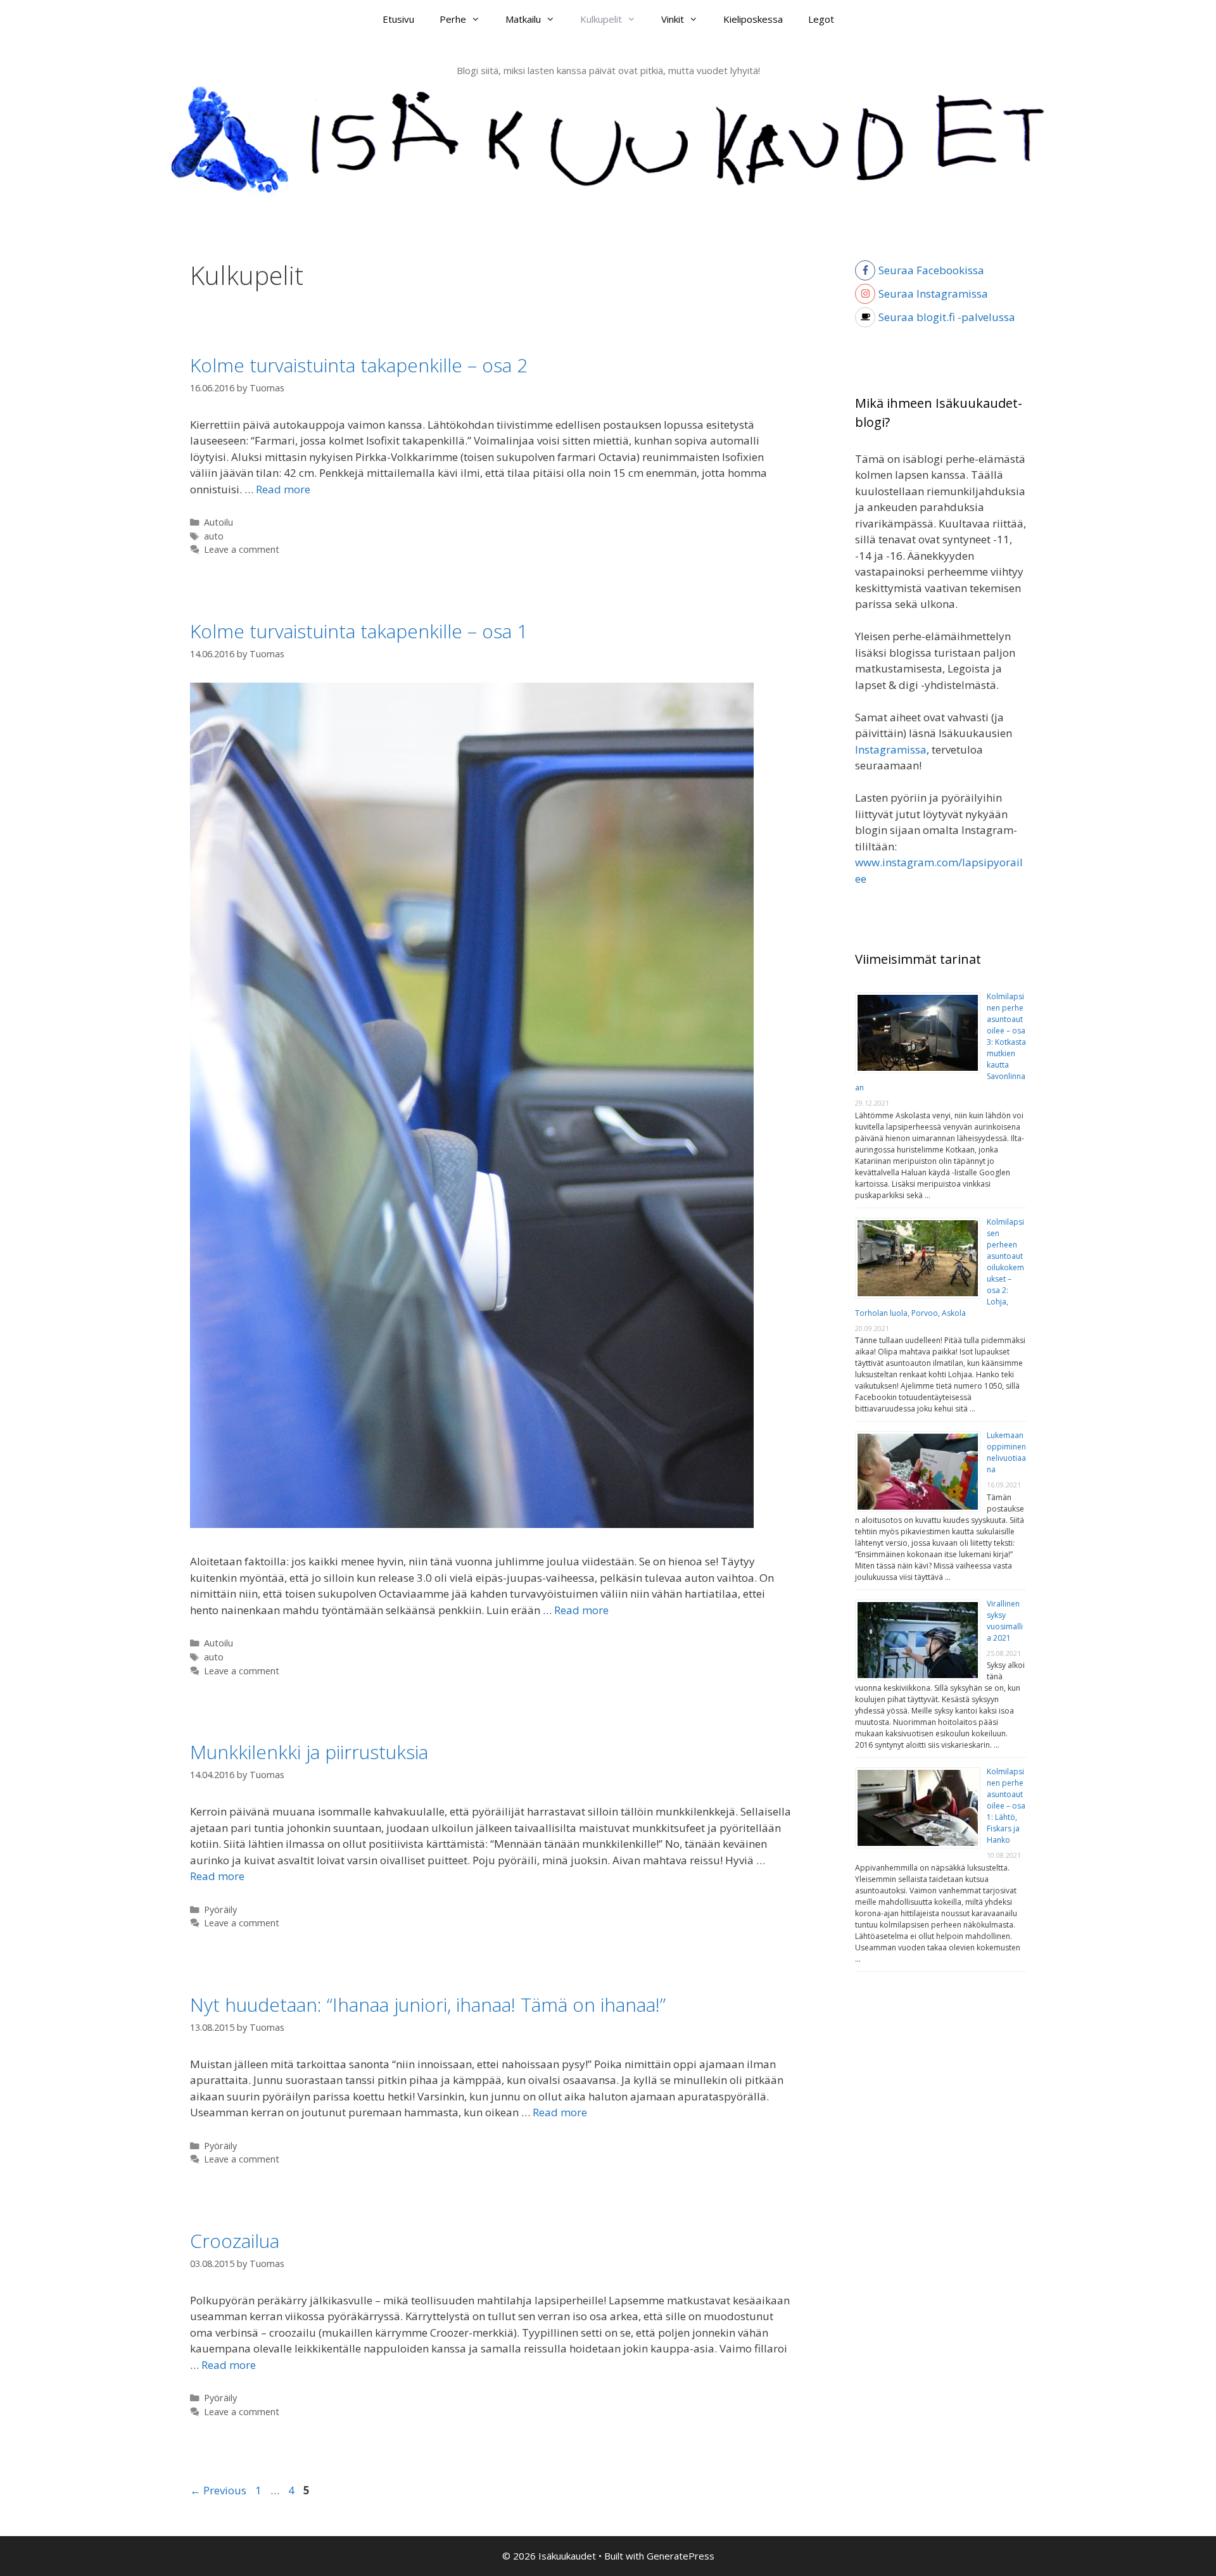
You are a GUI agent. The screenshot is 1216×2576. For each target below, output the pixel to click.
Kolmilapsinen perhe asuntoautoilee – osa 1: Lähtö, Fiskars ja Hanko (1006, 1806)
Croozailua (235, 2241)
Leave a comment (242, 549)
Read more (283, 489)
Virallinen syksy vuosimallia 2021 (1005, 1621)
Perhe (453, 19)
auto (214, 536)
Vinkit (673, 19)
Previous (218, 2490)
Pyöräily (220, 1910)
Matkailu (523, 19)
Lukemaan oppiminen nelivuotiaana (1006, 1452)
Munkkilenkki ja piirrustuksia (309, 1752)
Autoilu (218, 522)
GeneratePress (681, 2556)
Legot (821, 19)
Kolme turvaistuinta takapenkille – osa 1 (359, 631)
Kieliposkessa (753, 19)
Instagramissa (891, 749)
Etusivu (398, 19)
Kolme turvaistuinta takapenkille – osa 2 (359, 365)
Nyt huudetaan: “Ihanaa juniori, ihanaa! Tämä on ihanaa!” (428, 2005)
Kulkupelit (601, 19)
